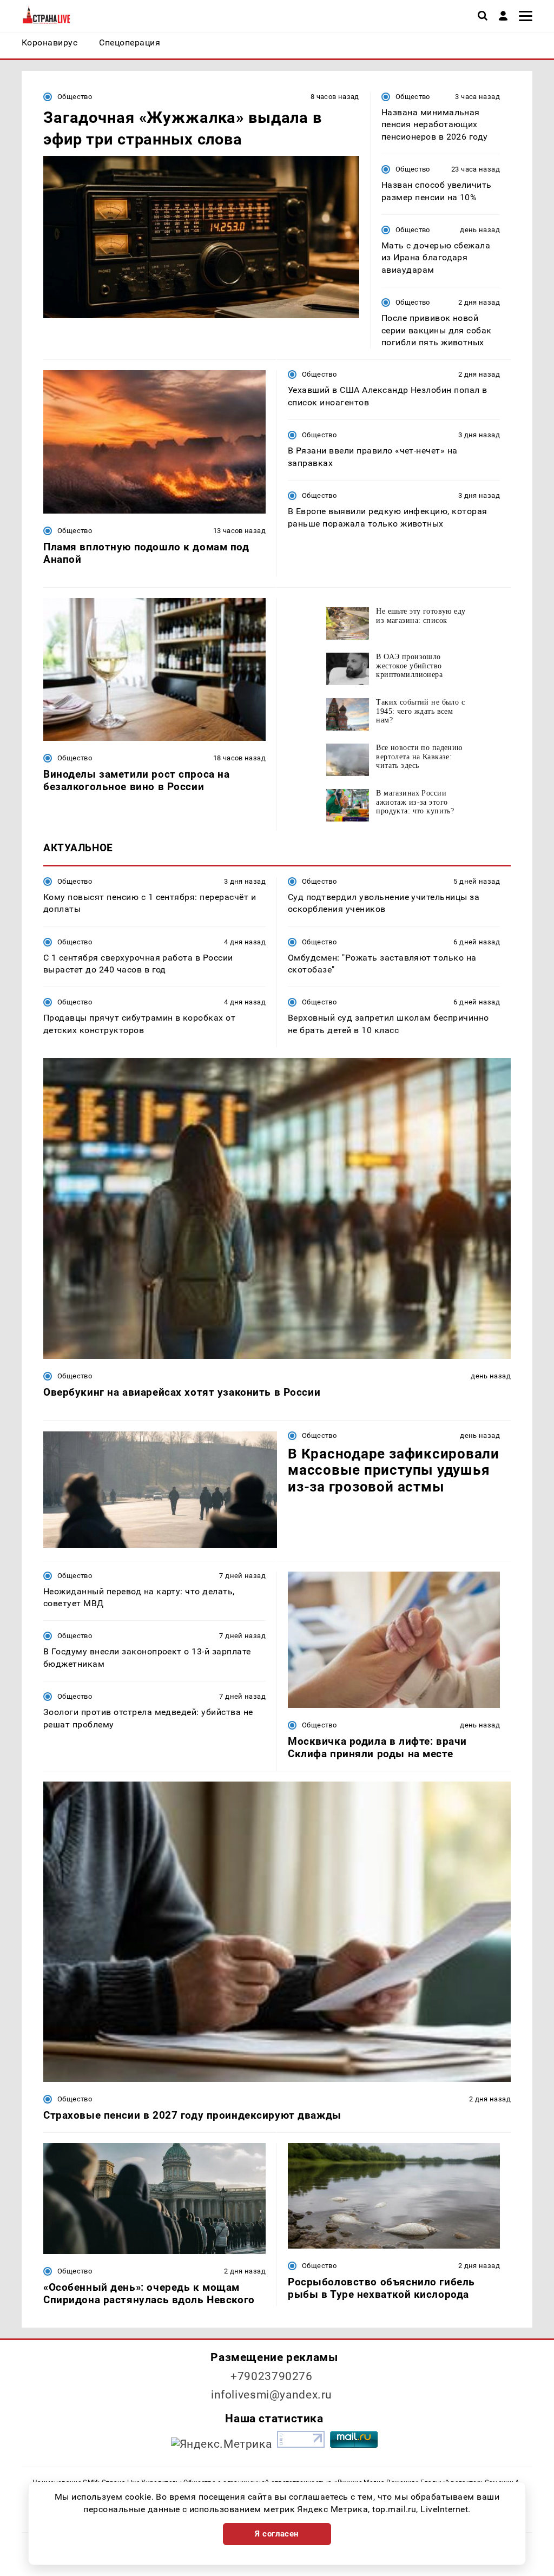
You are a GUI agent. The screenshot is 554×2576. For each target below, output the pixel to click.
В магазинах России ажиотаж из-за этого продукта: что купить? (415, 800)
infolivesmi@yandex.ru (272, 2395)
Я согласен (277, 2534)
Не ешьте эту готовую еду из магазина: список (421, 616)
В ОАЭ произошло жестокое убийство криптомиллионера (409, 663)
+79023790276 (272, 2376)
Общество (75, 97)
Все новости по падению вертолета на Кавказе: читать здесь (419, 754)
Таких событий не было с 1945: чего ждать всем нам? (420, 709)
